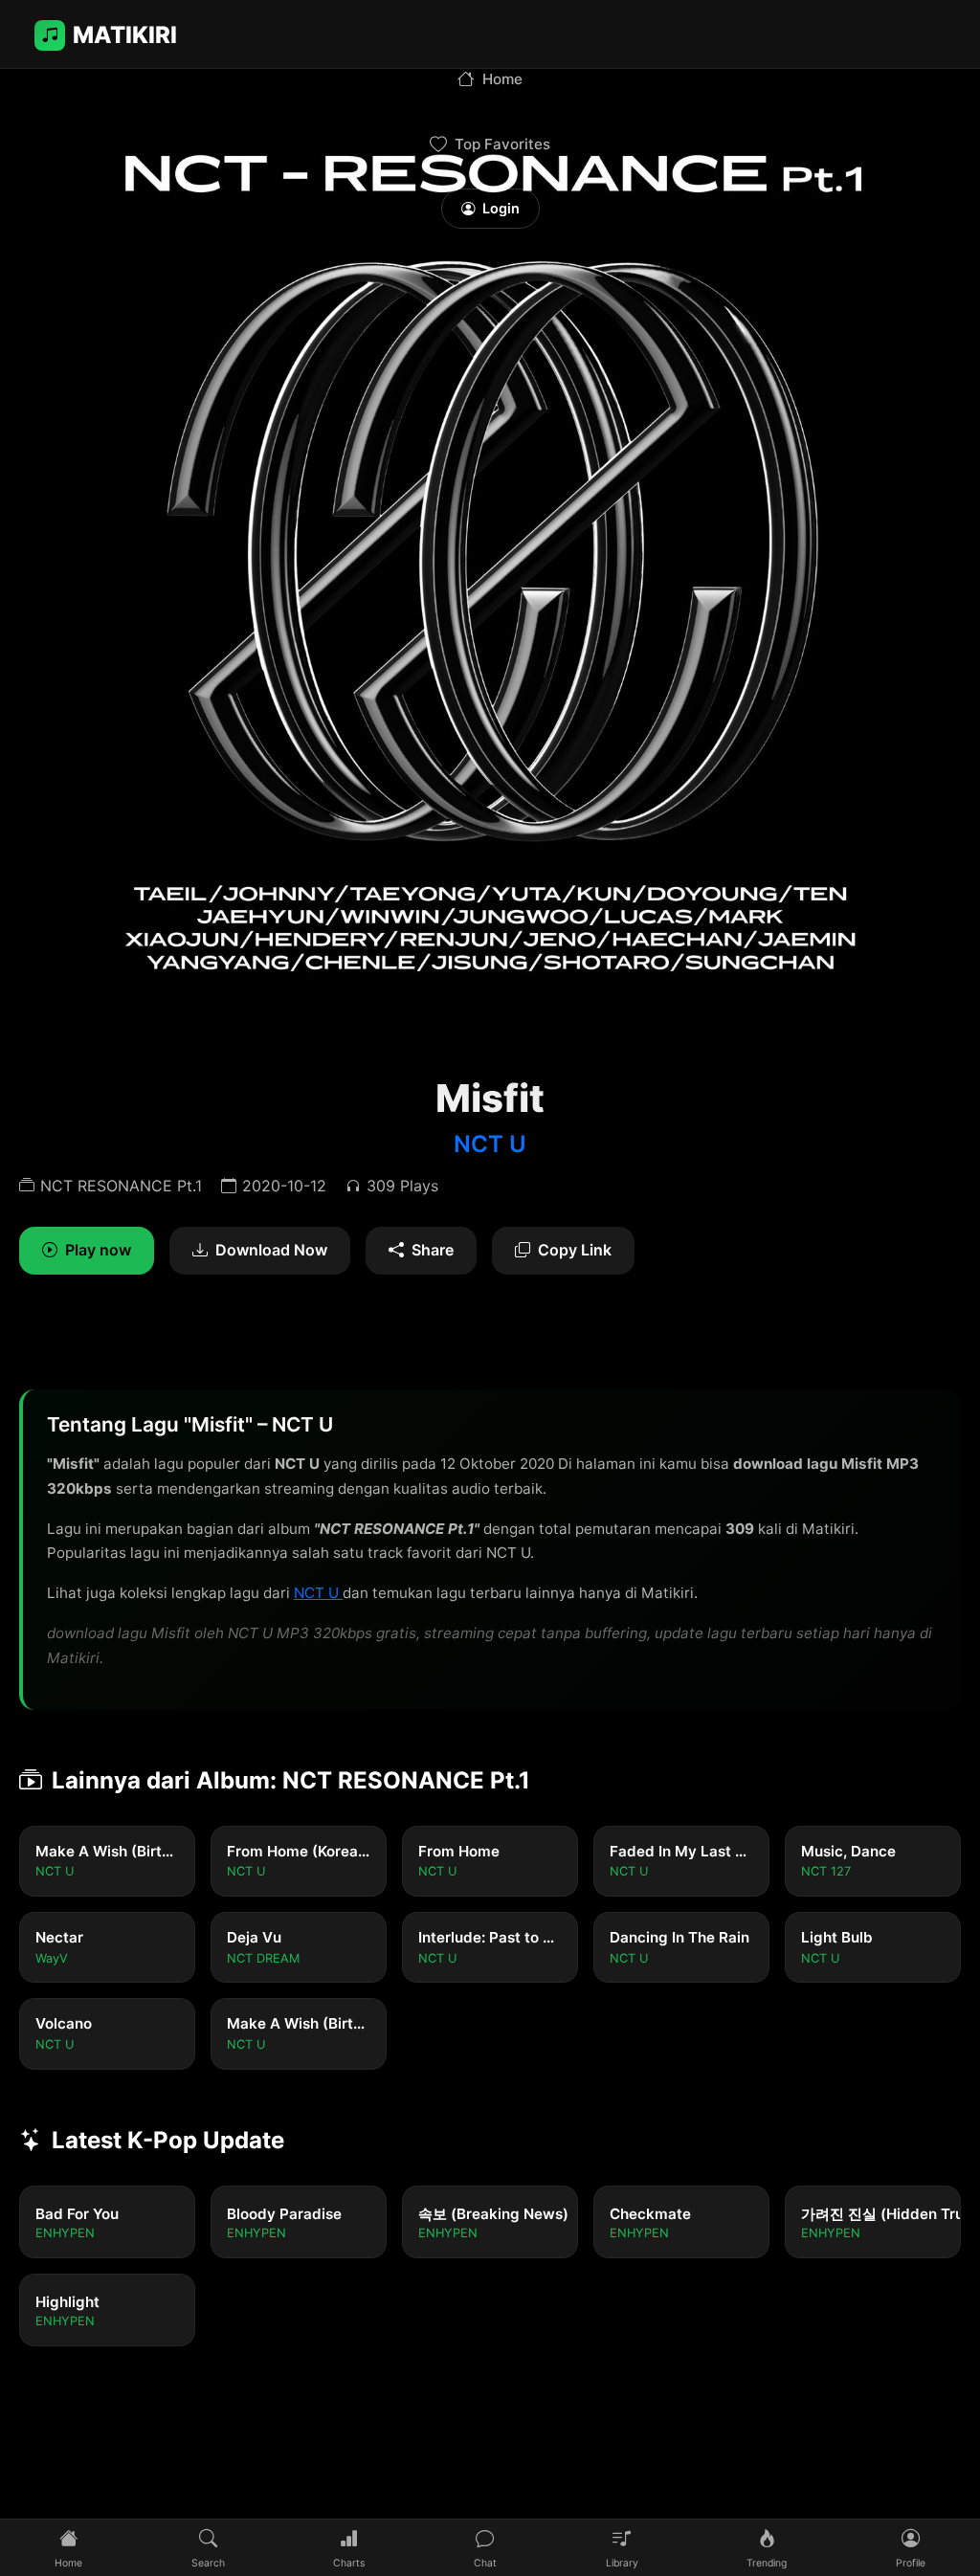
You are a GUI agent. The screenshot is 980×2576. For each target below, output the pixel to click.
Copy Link (575, 1250)
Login (501, 208)
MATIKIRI (125, 35)
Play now (98, 1250)
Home (502, 79)
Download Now (271, 1250)
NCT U (490, 1144)
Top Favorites (502, 144)
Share (433, 1250)
